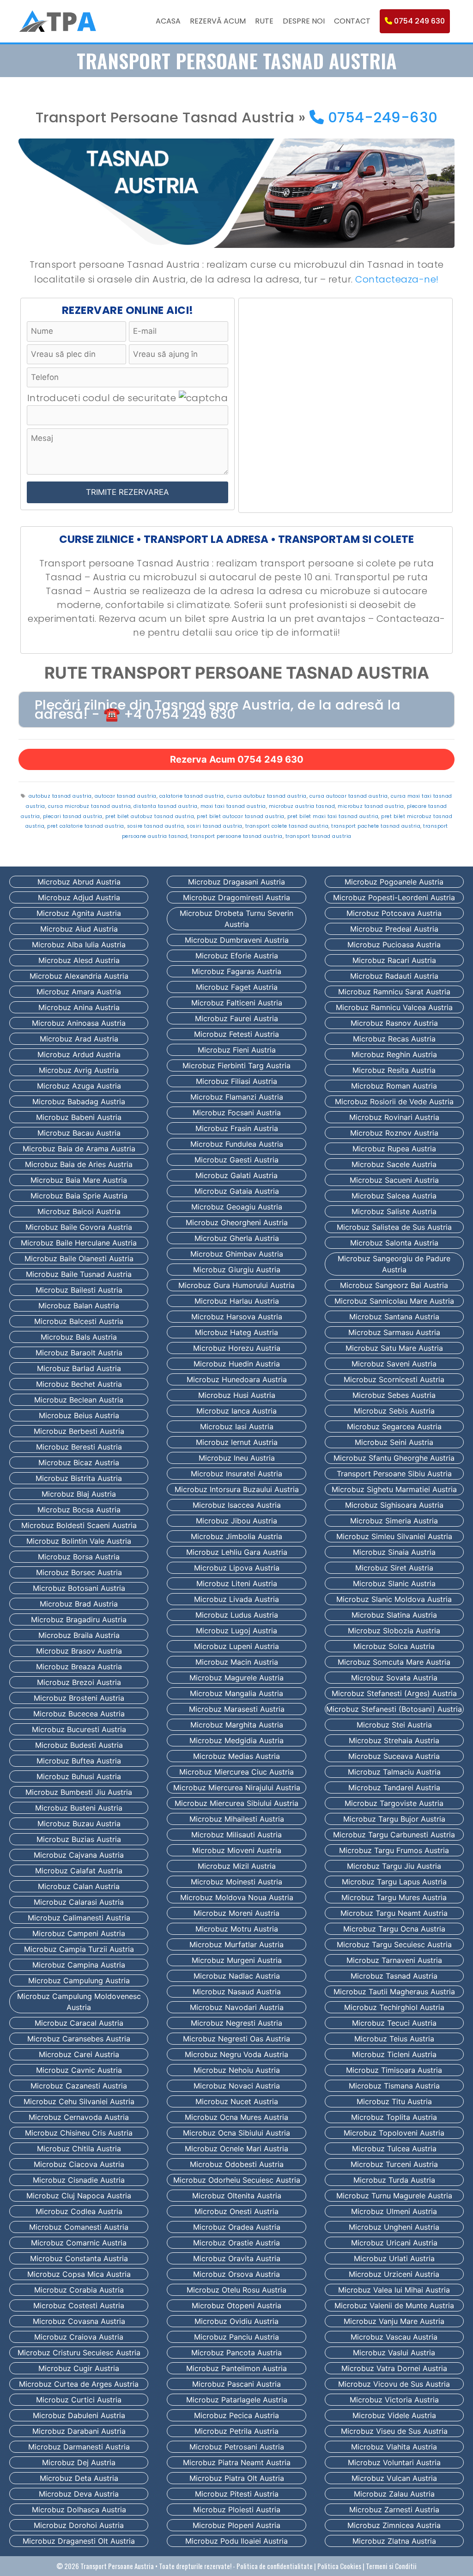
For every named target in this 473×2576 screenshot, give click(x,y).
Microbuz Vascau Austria (394, 2337)
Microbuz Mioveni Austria (237, 1850)
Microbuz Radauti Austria (394, 976)
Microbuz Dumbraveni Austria (237, 940)
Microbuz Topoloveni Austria (394, 2133)
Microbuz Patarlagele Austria (237, 2400)
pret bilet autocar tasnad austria (241, 816)
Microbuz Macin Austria (237, 1662)
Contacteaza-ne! (397, 279)
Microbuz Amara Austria (79, 992)
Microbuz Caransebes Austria (79, 2039)
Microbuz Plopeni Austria (236, 2525)
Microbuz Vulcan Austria (394, 2478)
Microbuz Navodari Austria (237, 2007)
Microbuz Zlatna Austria (394, 2541)
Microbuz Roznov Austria (394, 1133)
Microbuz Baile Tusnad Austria (79, 1274)
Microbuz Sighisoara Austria (394, 1505)
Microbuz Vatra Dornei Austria (394, 2368)
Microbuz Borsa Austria (79, 1557)
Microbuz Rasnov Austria (394, 1023)
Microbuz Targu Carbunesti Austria (394, 1835)
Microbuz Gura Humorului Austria (236, 1285)
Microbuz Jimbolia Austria (236, 1536)
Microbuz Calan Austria (79, 1886)
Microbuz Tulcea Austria (394, 2149)
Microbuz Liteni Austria (237, 1583)
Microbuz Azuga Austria (79, 1086)
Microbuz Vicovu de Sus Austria (394, 2384)
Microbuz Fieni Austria (237, 1050)
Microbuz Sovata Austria (394, 1678)
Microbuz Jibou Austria (236, 1521)
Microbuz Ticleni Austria (394, 2054)
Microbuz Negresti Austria (236, 2023)
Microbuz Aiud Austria (79, 929)
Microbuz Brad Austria (79, 1604)
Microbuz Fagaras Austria (236, 971)
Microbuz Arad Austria (79, 1039)
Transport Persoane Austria (117, 2566)
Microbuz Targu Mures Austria (394, 1897)
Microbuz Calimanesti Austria (79, 1918)
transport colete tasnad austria (287, 826)
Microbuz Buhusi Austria (79, 1776)
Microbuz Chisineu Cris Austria (79, 2133)
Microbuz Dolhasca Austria (79, 2510)
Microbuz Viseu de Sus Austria (394, 2431)
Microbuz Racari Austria (394, 960)
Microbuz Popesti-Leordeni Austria (394, 897)
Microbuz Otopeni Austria (236, 2305)
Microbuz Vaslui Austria (394, 2353)
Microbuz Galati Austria (236, 1175)
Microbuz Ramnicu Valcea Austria (394, 1007)
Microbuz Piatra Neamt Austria (237, 2462)
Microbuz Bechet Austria (79, 1384)
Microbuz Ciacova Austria (79, 2164)
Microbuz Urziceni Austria (394, 2274)
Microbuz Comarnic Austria (79, 2243)
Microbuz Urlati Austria (394, 2258)
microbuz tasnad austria (371, 806)
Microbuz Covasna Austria (79, 2321)
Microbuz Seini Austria (394, 1442)
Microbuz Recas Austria (394, 1039)
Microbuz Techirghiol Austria (394, 2007)
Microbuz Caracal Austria (79, 2023)
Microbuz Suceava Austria (394, 1756)
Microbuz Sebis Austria (394, 1411)
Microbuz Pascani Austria (236, 2384)
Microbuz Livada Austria (236, 1599)
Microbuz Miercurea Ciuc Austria (236, 1772)
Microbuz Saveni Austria (394, 1364)
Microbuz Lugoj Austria (236, 1631)
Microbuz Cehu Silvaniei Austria (79, 2101)
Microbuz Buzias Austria (79, 1839)
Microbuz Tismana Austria (394, 2086)
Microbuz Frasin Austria (237, 1128)
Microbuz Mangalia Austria (236, 1693)
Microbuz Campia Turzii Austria (79, 1949)
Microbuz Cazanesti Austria (79, 2086)
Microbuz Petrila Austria (236, 2431)
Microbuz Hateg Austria (236, 1332)
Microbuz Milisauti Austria (236, 1835)
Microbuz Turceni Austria (394, 2164)
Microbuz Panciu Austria (236, 2337)
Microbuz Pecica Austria (236, 2415)
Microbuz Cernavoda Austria (79, 2117)
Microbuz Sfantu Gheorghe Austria (394, 1458)
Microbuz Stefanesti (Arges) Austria (394, 1693)
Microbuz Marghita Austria (237, 1725)
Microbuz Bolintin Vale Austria (79, 1541)
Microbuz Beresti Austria (79, 1447)
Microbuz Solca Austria (394, 1646)
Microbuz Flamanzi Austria (237, 1097)
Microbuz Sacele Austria (394, 1164)
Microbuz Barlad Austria (79, 1368)
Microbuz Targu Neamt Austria (394, 1913)
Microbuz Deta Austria (79, 2478)
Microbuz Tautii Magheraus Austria (394, 1992)
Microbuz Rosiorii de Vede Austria (394, 1101)
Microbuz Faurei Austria (236, 1018)
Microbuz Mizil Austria (237, 1866)
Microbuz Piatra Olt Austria (237, 2478)
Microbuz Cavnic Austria (79, 2070)
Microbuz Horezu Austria (237, 1348)
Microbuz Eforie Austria (237, 956)
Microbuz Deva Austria (79, 2494)
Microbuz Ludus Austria (237, 1615)
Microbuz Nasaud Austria (237, 1992)
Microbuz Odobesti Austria (237, 2164)
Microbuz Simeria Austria (394, 1521)
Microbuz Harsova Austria (237, 1317)
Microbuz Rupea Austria (394, 1149)
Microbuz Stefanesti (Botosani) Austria (394, 1709)
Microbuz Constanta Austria (79, 2258)
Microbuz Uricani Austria (394, 2243)
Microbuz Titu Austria (394, 2101)
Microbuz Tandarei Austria (394, 1788)
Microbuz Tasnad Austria (394, 1976)
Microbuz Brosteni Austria (79, 1698)
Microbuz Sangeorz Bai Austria (394, 1285)
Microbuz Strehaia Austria (394, 1740)
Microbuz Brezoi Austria (79, 1682)
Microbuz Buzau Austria (79, 1824)
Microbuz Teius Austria (394, 2039)
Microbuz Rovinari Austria (394, 1117)
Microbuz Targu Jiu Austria (394, 1866)
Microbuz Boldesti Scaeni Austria (79, 1525)
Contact (352, 21)
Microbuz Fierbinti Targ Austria (236, 1065)
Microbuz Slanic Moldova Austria (394, 1599)
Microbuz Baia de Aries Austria (79, 1164)
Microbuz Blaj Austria (79, 1494)
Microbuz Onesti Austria (236, 2211)
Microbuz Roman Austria (394, 1086)
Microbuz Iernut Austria (237, 1442)
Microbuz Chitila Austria (79, 2149)
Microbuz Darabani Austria (79, 2431)
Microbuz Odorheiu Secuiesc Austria (237, 2180)
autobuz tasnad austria (60, 796)
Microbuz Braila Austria (79, 1635)
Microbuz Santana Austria (394, 1317)
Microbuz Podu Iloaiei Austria (236, 2541)
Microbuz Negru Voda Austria (236, 2054)
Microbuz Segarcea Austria (394, 1426)
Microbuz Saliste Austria (394, 1211)
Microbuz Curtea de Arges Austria (79, 2384)
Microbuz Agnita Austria (79, 913)
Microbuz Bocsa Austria (79, 1510)
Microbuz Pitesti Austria (237, 2494)
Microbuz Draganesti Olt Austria (79, 2541)
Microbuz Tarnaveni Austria (394, 1960)
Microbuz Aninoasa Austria (79, 1023)
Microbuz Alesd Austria (79, 960)
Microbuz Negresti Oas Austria (236, 2039)
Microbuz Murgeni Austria (237, 1960)
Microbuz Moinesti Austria (236, 1882)
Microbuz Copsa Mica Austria (79, 2274)
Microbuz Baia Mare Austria (79, 1180)
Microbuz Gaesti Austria (236, 1160)
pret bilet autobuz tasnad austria (150, 816)
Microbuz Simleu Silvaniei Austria (394, 1536)
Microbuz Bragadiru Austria (79, 1619)
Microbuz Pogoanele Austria (394, 882)
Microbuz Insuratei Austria (236, 1474)
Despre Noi (304, 21)
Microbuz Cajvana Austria (79, 1855)
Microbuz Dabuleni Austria (79, 2415)
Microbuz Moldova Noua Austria (237, 1897)
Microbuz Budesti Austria (79, 1745)
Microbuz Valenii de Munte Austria (394, 2305)
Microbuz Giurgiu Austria (237, 1270)
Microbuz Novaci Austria (237, 2086)
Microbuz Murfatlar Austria (236, 1944)
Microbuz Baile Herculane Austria (79, 1243)
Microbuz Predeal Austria (394, 929)
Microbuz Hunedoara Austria (237, 1379)
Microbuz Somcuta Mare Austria (394, 1662)
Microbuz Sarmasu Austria (394, 1332)
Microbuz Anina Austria (79, 1007)
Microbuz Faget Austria (237, 987)
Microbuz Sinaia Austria (394, 1552)
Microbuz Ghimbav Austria (237, 1254)
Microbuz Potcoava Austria (394, 913)
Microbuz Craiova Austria (79, 2337)
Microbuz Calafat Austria (79, 1871)
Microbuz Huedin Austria (237, 1364)
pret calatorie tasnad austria (86, 826)
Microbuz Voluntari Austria (394, 2462)
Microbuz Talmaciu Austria (394, 1772)
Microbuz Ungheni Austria (394, 2227)
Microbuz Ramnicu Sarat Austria (394, 992)
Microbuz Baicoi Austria (79, 1211)
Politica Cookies (339, 2566)
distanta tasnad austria (166, 806)
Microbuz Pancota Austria (236, 2353)
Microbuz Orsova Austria (236, 2274)
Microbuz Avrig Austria (79, 1070)
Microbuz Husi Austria (237, 1395)
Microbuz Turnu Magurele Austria (394, 2196)
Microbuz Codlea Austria (79, 2211)
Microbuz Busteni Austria (79, 1808)
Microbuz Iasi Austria (237, 1426)
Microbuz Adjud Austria (79, 897)
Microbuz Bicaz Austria (79, 1463)
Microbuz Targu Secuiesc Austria (394, 1944)
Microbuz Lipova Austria (237, 1568)
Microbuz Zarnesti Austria (394, 2510)
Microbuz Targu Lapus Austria (394, 1882)
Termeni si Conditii (391, 2566)
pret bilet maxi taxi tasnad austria (333, 816)
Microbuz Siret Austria (394, 1568)
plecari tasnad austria (73, 816)
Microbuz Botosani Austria (79, 1588)
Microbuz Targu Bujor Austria (394, 1819)
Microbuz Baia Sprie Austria (79, 1196)
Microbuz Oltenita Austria (237, 2196)
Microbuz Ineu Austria (237, 1458)
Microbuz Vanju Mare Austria (394, 2321)
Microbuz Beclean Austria (79, 1400)
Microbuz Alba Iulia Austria (79, 945)
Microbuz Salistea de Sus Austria (394, 1227)
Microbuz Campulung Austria (79, 1980)
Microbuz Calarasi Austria (79, 1902)
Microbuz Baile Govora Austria (79, 1227)
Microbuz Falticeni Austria (237, 1003)
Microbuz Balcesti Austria (79, 1321)
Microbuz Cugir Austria (79, 2368)
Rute (264, 21)
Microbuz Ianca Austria (236, 1411)
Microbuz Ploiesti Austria (237, 2510)
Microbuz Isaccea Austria (237, 1505)
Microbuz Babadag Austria (79, 1101)
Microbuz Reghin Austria (394, 1054)
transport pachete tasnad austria (376, 826)
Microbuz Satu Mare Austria (394, 1348)
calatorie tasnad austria (192, 796)
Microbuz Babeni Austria (79, 1117)
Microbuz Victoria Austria (394, 2400)
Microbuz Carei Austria (79, 2054)
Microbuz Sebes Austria (394, 1395)
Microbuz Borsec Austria (79, 1572)
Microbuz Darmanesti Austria (79, 2447)
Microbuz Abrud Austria (79, 882)
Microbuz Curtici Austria (79, 2400)
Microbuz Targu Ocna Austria (394, 1929)
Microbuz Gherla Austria (237, 1238)
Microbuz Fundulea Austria (237, 1144)
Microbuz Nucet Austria (237, 2101)
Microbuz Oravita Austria (237, 2258)
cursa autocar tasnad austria (349, 796)
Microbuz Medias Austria (236, 1756)
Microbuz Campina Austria (79, 1965)
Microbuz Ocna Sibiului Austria (236, 2133)
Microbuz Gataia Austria (237, 1191)
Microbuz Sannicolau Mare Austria (394, 1301)
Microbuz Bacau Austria (79, 1133)
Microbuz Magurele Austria (236, 1678)
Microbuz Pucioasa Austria (394, 945)
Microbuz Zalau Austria (394, 2494)
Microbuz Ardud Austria (79, 1054)
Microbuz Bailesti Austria (79, 1290)
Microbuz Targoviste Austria (394, 1803)
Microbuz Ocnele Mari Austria (236, 2149)
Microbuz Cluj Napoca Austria (79, 2196)
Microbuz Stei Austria (394, 1725)
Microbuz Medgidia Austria (236, 1740)
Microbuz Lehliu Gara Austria (237, 1552)
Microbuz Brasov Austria (79, 1651)
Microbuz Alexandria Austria (79, 976)
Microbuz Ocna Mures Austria (236, 2117)
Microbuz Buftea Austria (79, 1761)
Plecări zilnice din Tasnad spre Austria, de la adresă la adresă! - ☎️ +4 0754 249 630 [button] (218, 710)
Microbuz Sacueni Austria (394, 1180)
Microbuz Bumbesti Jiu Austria (79, 1792)
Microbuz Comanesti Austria (79, 2227)
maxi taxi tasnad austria (233, 806)
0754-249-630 (381, 117)
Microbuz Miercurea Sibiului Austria (236, 1803)
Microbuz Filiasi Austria (236, 1081)
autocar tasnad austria (126, 796)
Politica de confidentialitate (275, 2566)
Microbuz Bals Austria (79, 1337)
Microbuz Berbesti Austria (79, 1431)
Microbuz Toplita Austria (394, 2117)
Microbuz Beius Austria (79, 1415)
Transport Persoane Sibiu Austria (394, 1474)
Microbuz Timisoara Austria (394, 2070)
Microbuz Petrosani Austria (237, 2447)
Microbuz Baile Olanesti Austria (79, 1258)
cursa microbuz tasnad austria (90, 806)
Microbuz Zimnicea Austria (394, 2525)
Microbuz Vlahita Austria (394, 2447)
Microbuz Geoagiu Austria (237, 1207)
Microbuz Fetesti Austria (236, 1034)
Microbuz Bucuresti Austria (79, 1729)
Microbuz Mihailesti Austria (237, 1819)
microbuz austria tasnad (302, 806)
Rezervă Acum (218, 21)
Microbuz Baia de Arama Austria (79, 1149)
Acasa (168, 21)
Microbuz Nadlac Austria (237, 1976)
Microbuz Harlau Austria (237, 1301)
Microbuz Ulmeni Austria (394, 2211)
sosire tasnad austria (156, 826)
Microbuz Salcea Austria (394, 1196)
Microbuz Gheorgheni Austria (237, 1222)
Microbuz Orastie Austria (236, 2243)
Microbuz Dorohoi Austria (79, 2525)
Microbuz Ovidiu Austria (236, 2321)
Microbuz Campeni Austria (79, 1933)
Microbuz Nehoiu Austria (237, 2070)
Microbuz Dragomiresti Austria (236, 897)
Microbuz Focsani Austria (237, 1113)
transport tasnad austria (318, 836)
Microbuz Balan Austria (79, 1306)
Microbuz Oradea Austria (237, 2227)
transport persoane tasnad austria (236, 836)
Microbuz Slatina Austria (394, 1615)
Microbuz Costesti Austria (79, 2305)
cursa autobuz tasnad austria (267, 796)
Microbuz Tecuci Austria (394, 2023)
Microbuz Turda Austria (394, 2180)
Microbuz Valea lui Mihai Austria (394, 2290)
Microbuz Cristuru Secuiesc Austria (79, 2353)
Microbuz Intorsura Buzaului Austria (237, 1489)
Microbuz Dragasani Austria (236, 882)
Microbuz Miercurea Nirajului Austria (237, 1788)
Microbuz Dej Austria (79, 2462)
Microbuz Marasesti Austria (237, 1709)
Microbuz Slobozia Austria (394, 1631)
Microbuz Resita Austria (394, 1070)
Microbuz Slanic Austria (394, 1583)
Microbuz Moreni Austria (236, 1913)
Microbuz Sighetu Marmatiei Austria (394, 1489)
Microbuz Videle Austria (394, 2415)
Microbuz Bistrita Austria (79, 1478)
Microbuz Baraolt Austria (79, 1353)
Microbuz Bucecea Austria (79, 1714)
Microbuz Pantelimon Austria (236, 2368)
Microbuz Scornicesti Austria (394, 1379)
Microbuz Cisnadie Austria (79, 2180)
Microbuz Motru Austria (237, 1929)
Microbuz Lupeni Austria (236, 1646)
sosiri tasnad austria (215, 826)
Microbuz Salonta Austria (394, 1243)
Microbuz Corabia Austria (79, 2290)
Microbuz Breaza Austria (79, 1667)
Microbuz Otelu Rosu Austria (236, 2290)
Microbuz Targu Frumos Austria (394, 1850)
